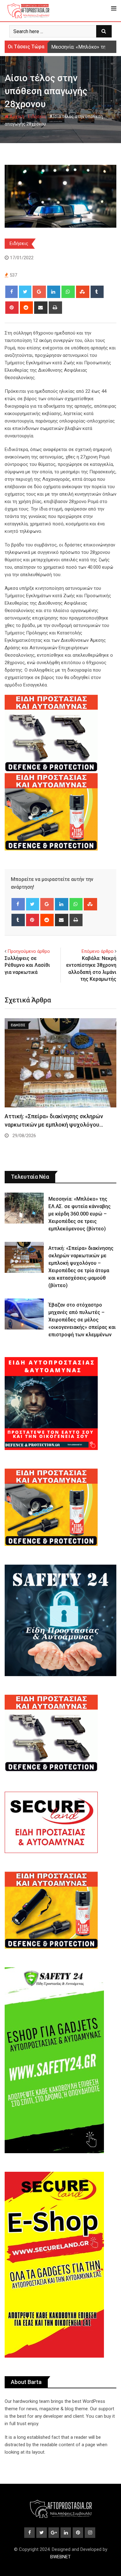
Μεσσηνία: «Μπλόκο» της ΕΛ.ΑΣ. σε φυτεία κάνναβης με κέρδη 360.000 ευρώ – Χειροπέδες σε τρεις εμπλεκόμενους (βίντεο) (80, 1214)
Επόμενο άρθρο (98, 951)
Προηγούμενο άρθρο (29, 951)
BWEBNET (60, 2557)
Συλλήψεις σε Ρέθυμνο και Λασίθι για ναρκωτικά (27, 965)
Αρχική (16, 116)
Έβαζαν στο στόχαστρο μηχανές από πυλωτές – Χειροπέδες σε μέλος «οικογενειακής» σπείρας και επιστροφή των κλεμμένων (82, 1320)
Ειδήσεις (37, 116)
